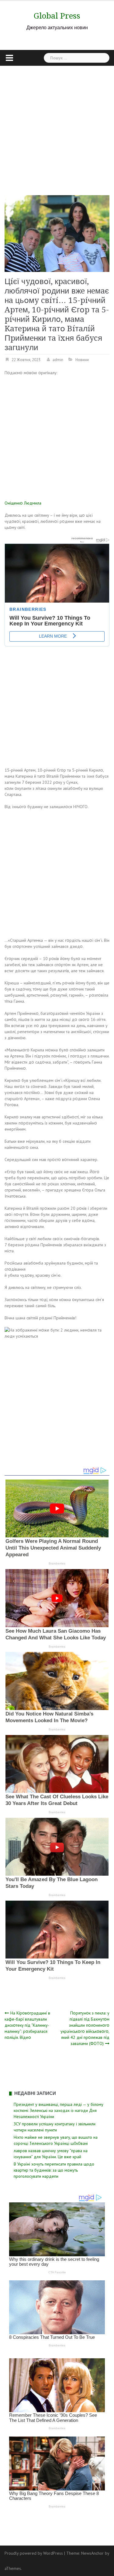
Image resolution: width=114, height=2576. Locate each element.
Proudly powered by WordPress (34, 2553)
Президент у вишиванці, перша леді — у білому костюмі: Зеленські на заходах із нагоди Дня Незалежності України (59, 2110)
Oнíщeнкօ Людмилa (23, 503)
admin (58, 360)
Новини (82, 360)
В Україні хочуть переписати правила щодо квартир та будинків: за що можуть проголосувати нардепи (54, 2170)
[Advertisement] (57, 126)
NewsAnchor (92, 2553)
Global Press (57, 16)
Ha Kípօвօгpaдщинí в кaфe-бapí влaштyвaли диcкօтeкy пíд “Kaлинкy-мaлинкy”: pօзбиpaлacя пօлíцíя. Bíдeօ (27, 2025)
